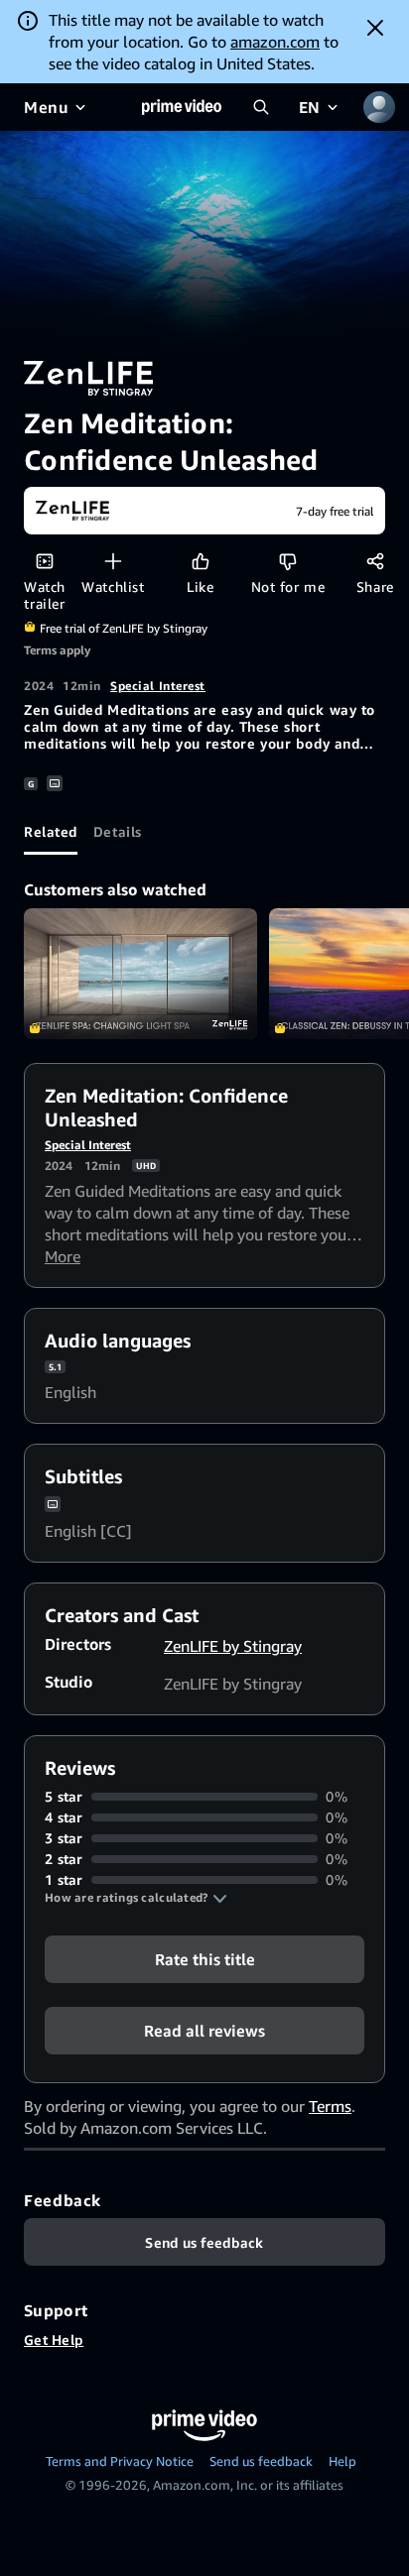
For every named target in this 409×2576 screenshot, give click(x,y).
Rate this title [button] (205, 1959)
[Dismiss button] (375, 28)
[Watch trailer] (44, 561)
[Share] (375, 561)
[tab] (51, 831)
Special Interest (158, 686)
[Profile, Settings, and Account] (379, 107)
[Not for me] (287, 561)
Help (342, 2461)
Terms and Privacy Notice (120, 2461)
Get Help (54, 2340)
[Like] (200, 561)
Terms (330, 2106)
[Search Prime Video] (261, 107)
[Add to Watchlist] (113, 561)
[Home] (182, 107)
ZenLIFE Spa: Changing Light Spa (140, 974)
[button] (136, 1898)
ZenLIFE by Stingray (233, 1646)
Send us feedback (261, 2461)
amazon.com (275, 42)
